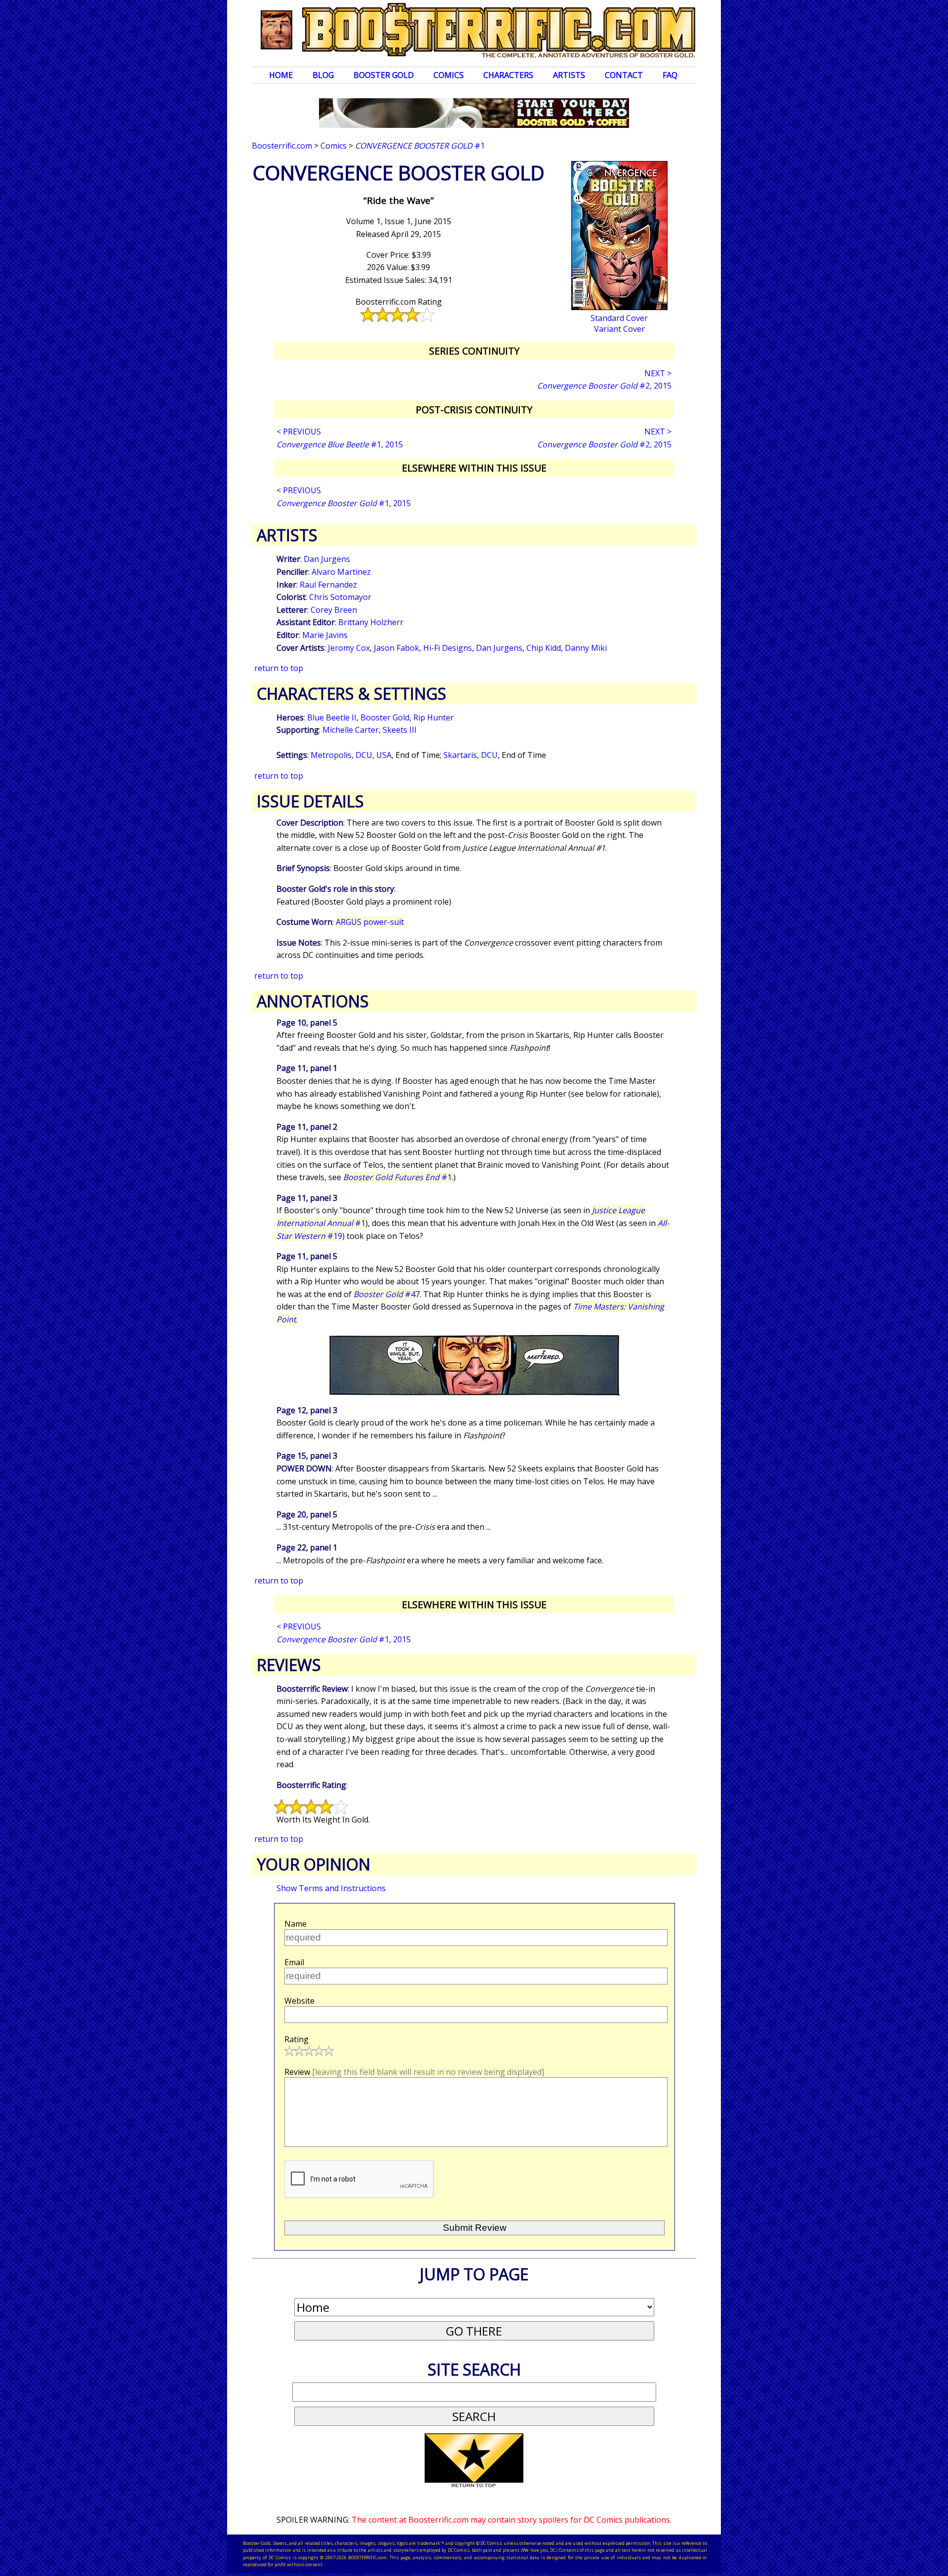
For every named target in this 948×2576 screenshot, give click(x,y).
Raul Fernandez (328, 585)
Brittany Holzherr (371, 622)
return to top (279, 668)
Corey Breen (334, 610)
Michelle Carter (351, 730)
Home (281, 75)
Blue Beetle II (332, 717)
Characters (508, 75)
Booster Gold (384, 75)
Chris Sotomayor (340, 597)
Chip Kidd (544, 648)
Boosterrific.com (282, 146)
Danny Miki (586, 648)
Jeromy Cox (349, 648)
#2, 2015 (604, 386)
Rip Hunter (434, 717)
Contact (624, 75)
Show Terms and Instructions (331, 1888)
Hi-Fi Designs (448, 648)
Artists (569, 75)
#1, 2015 (340, 444)
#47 (387, 1294)
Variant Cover (619, 329)
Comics (449, 75)
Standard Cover (619, 318)
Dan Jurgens (327, 559)
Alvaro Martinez (341, 572)
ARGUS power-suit (370, 922)
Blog (323, 75)
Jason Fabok (396, 648)
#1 (420, 146)
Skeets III (400, 730)
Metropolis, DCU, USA (351, 755)
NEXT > (658, 373)
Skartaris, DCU (471, 755)
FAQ (670, 75)
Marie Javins (325, 635)
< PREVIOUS (299, 432)
